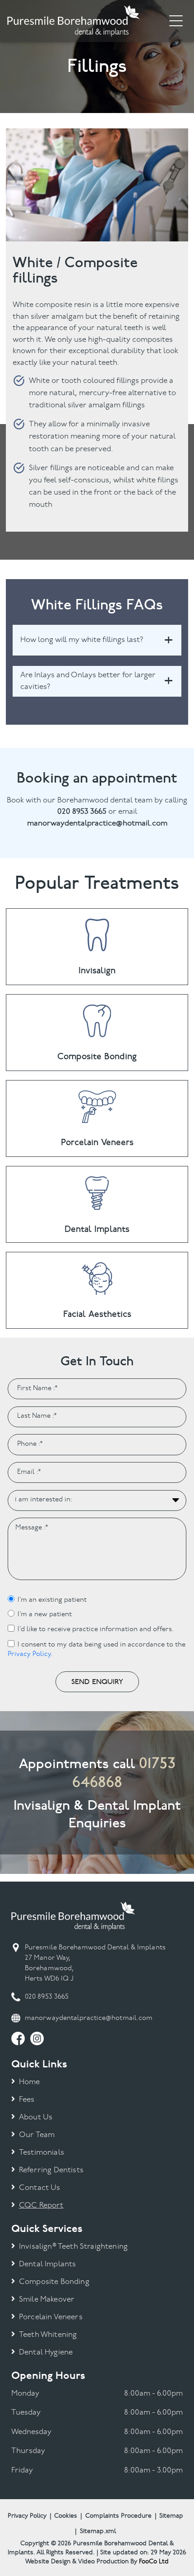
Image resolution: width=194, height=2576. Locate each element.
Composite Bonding (54, 2282)
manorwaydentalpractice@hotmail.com (89, 2018)
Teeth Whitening (48, 2335)
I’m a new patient (45, 1615)
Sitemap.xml (98, 2531)
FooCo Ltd (154, 2562)
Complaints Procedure (118, 2516)
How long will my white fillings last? (82, 640)
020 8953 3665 (47, 1997)
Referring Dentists (51, 2170)
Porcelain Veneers (51, 2317)
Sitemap (171, 2516)
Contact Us (40, 2188)
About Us (36, 2117)
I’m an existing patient (52, 1600)
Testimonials (42, 2153)
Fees (27, 2100)
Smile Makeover (47, 2300)
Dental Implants (48, 2264)
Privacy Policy (29, 1654)
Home (30, 2082)
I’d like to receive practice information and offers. (96, 1630)
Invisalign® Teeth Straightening (73, 2247)
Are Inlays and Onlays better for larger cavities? (88, 681)
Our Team (37, 2135)
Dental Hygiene (46, 2352)
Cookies (66, 2516)
